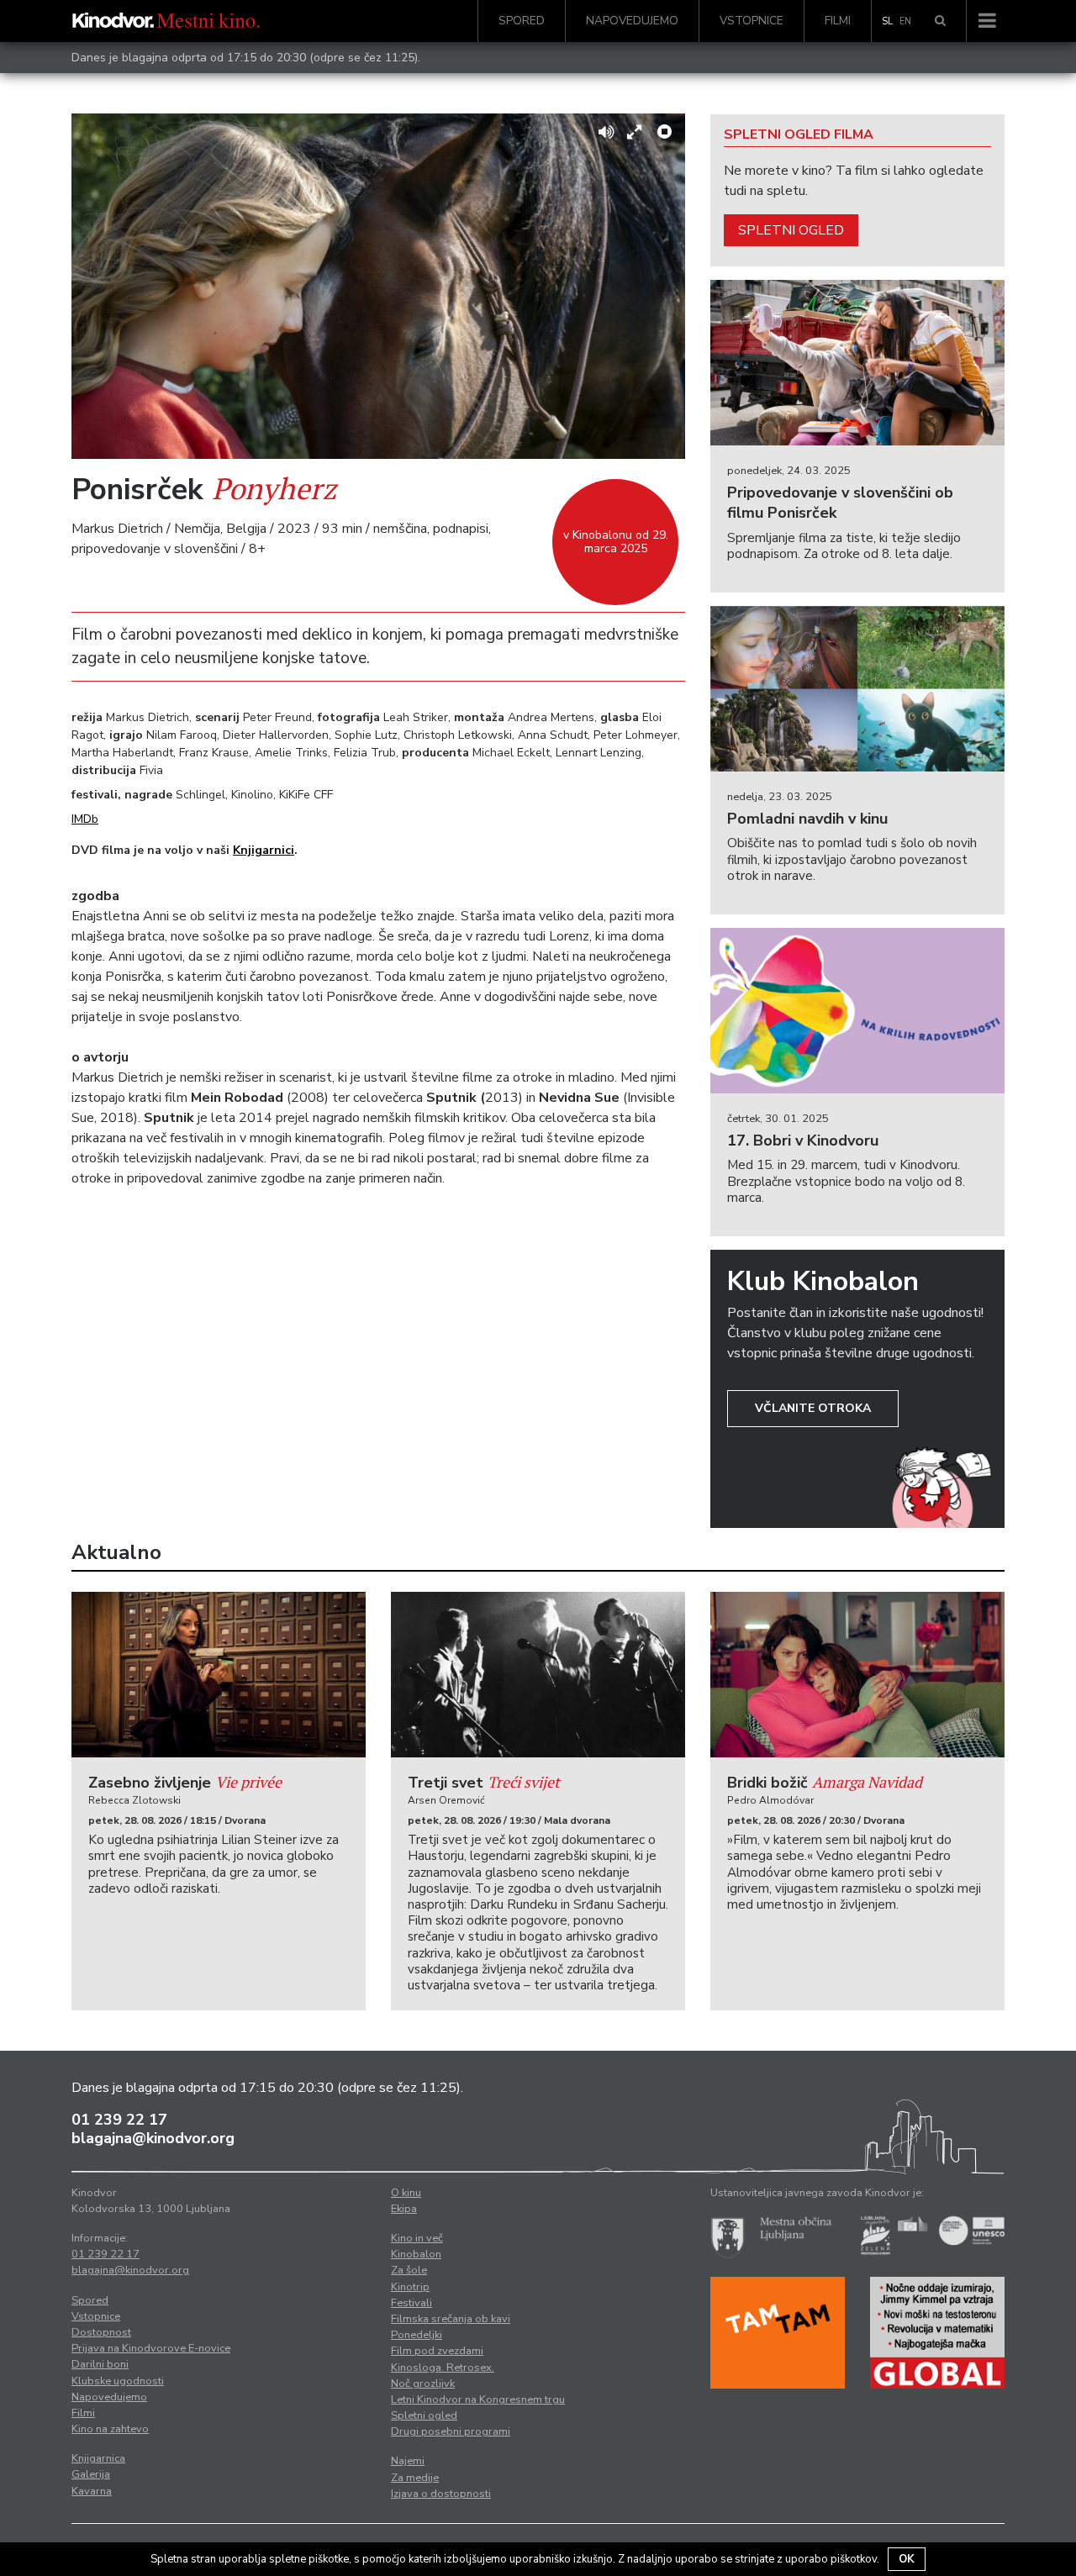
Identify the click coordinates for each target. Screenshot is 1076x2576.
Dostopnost (101, 2332)
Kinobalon (416, 2254)
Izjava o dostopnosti (441, 2494)
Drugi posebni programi (451, 2431)
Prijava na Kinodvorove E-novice (151, 2348)
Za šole (409, 2270)
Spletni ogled (791, 230)
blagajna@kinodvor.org (153, 2138)
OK (907, 2559)
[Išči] (940, 21)
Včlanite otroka (813, 1408)
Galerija (91, 2474)
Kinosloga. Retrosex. (443, 2368)
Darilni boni (100, 2364)
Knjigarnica (98, 2458)
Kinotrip (410, 2287)
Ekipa (404, 2209)
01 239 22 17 (119, 2120)
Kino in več (417, 2238)
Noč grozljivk (423, 2384)
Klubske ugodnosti (118, 2381)
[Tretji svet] (538, 1675)
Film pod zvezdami (437, 2351)
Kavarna (92, 2491)
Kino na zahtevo (110, 2429)
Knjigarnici (264, 850)
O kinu (406, 2193)
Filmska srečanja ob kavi (451, 2319)
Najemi (408, 2461)
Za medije (415, 2478)
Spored (522, 21)
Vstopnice (752, 21)
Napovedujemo (632, 21)
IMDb (85, 819)
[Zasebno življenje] (219, 1675)
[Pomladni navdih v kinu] (857, 689)
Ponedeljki (417, 2335)
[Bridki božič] (857, 1675)
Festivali (411, 2303)
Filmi (838, 21)
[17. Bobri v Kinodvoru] (857, 1011)
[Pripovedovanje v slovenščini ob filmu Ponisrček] (857, 363)
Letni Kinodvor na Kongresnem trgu (478, 2400)
